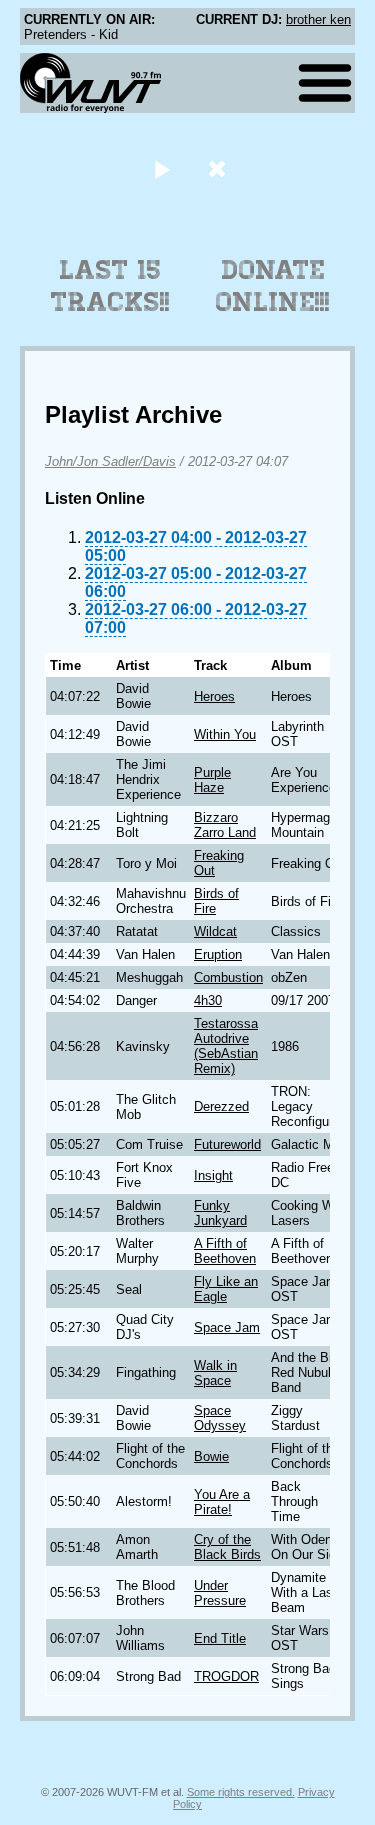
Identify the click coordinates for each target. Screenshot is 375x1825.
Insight (213, 1175)
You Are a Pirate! (222, 1502)
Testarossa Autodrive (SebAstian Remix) (226, 1046)
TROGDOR (226, 1676)
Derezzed (221, 1106)
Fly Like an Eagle (226, 1289)
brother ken (318, 19)
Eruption (218, 954)
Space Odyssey (220, 1418)
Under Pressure (220, 1593)
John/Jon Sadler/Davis (110, 461)
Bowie (211, 1456)
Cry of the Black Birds (227, 1547)
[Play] (162, 168)
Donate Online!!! (273, 286)
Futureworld (227, 1144)
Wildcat (215, 931)
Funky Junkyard (220, 1213)
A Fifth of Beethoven (225, 1251)
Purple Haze (212, 780)
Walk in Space (215, 1373)
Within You (225, 734)
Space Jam (227, 1327)
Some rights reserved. (241, 1792)
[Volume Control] (219, 168)
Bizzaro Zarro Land (225, 825)
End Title (220, 1638)
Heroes (214, 696)
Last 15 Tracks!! (110, 286)
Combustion (228, 977)
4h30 (208, 1000)
